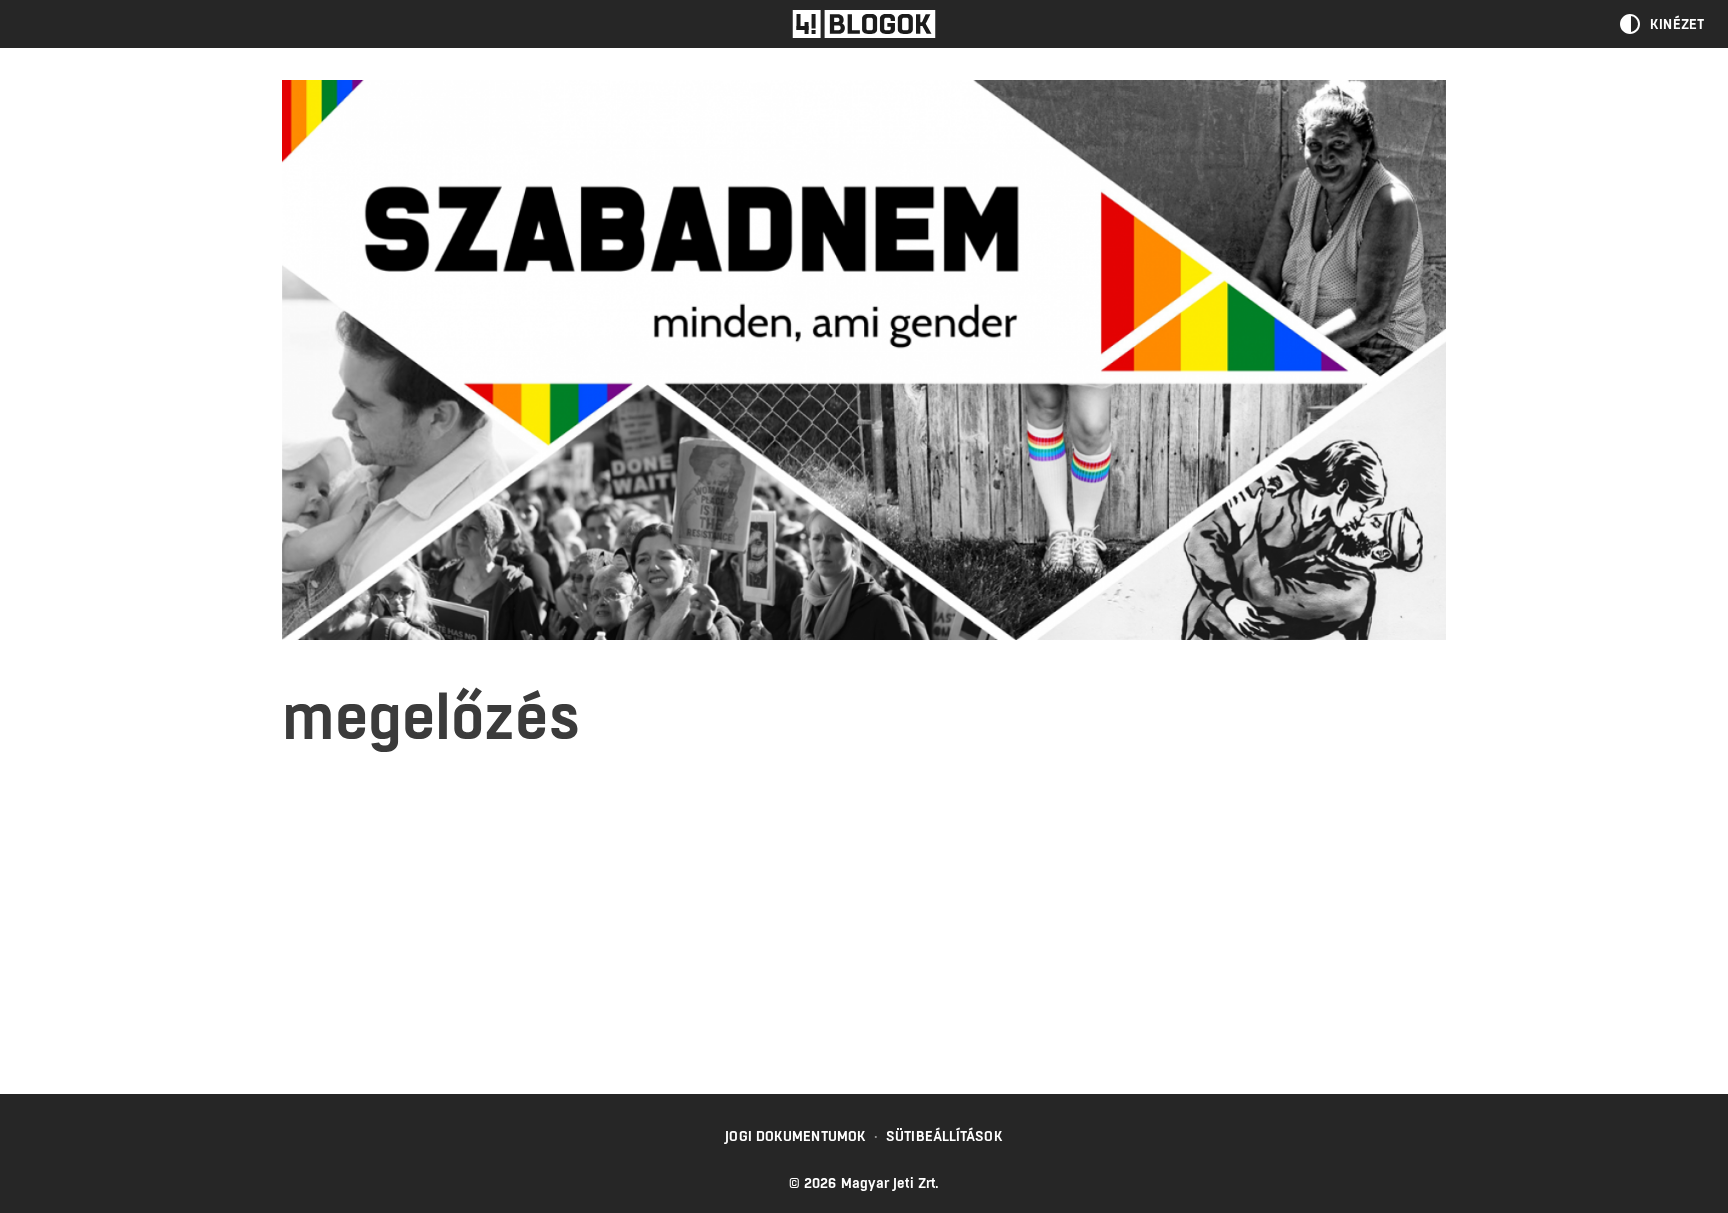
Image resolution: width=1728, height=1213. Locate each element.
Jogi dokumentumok (795, 1136)
